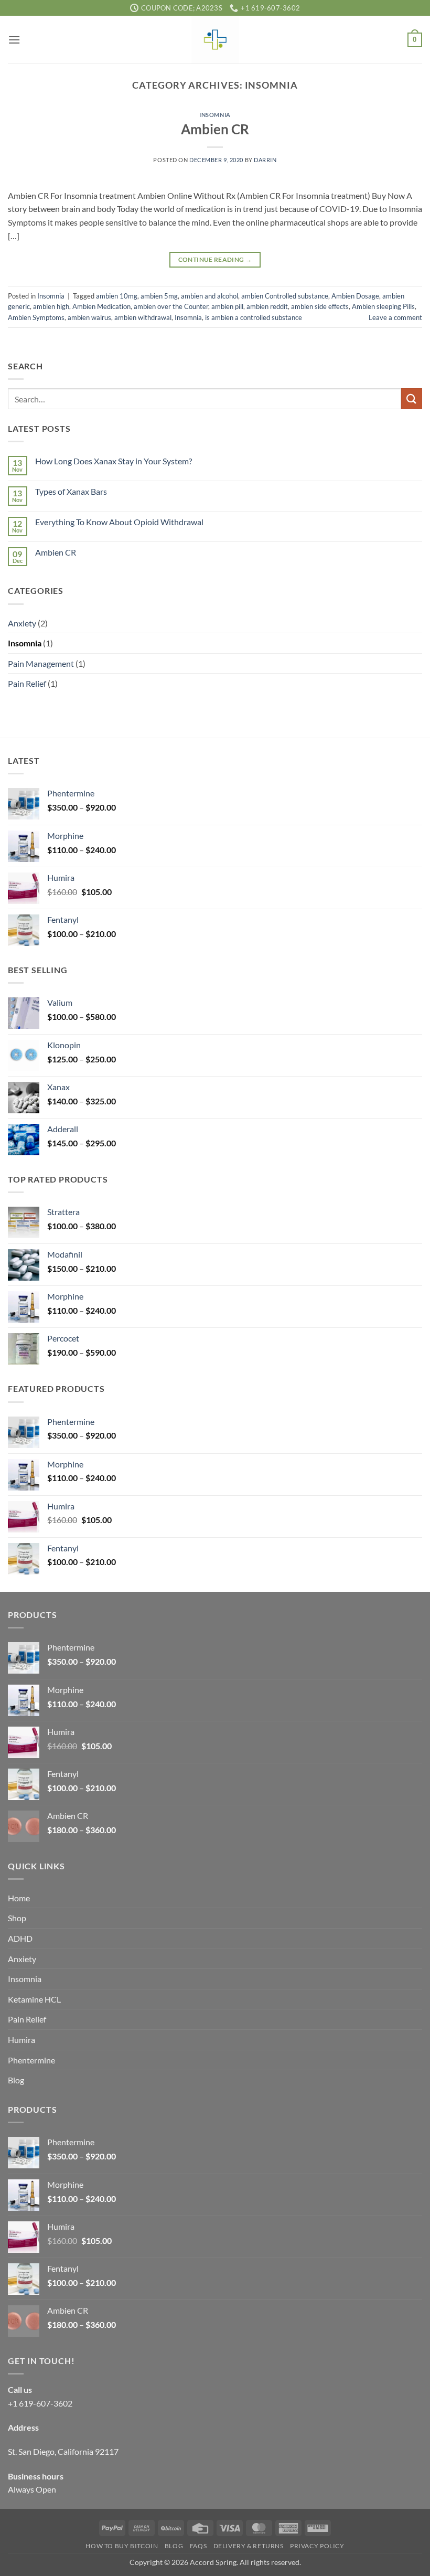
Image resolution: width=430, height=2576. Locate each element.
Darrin (265, 160)
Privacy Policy (317, 2546)
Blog (16, 2080)
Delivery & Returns (249, 2546)
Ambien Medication (101, 306)
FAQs (198, 2546)
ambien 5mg (159, 296)
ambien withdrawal (143, 317)
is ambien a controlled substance (254, 317)
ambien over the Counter (171, 306)
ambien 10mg (117, 296)
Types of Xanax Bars (71, 491)
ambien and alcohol (209, 296)
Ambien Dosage (355, 296)
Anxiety (22, 623)
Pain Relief (27, 683)
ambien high (51, 306)
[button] (14, 40)
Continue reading (215, 259)
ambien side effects (320, 306)
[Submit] (412, 398)
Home (19, 1898)
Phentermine (31, 2060)
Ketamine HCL (34, 1999)
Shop (17, 1918)
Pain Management (41, 663)
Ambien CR (215, 129)
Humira (21, 2040)
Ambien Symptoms (36, 317)
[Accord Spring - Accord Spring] (215, 40)
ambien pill (227, 306)
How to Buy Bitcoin (122, 2546)
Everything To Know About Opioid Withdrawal (119, 522)
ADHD (20, 1938)
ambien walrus (89, 317)
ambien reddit (267, 306)
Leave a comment (395, 317)
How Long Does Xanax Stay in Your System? (114, 461)
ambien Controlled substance (285, 296)
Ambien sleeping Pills (383, 306)
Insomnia (215, 115)
